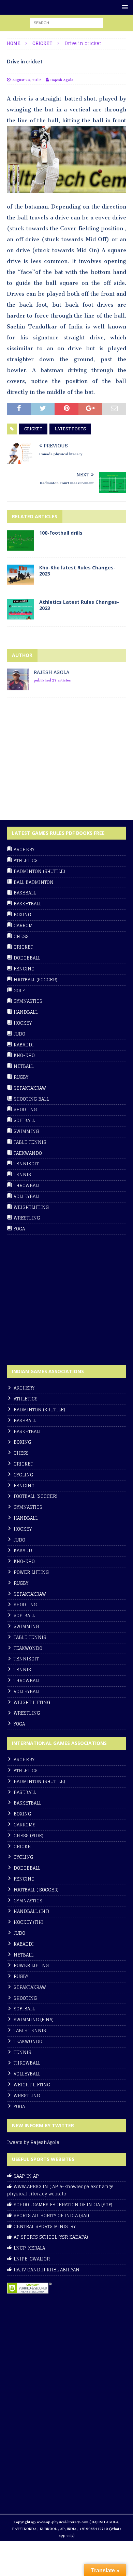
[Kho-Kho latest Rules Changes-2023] (20, 575)
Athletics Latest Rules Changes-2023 (79, 605)
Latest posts (70, 429)
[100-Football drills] (20, 540)
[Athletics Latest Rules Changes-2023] (20, 609)
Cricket (33, 429)
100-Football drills (61, 533)
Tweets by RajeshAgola (33, 2142)
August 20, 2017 (27, 79)
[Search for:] (67, 23)
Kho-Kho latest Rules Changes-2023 (77, 571)
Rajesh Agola (62, 79)
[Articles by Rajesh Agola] (18, 686)
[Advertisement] (58, 762)
